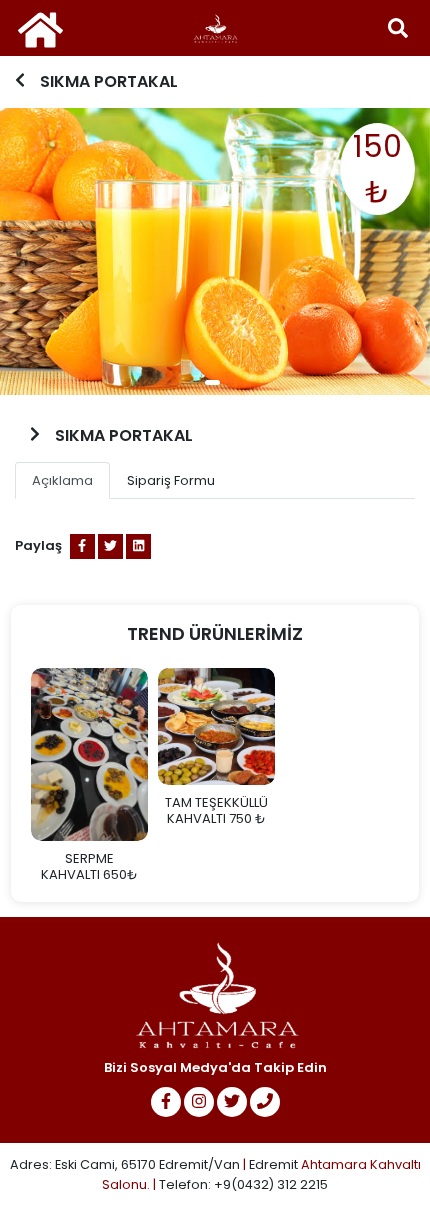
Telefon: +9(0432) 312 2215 (243, 1184)
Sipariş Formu (171, 480)
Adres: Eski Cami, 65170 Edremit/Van (126, 1164)
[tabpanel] (215, 251)
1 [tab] (212, 382)
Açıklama (62, 480)
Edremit (273, 1164)
